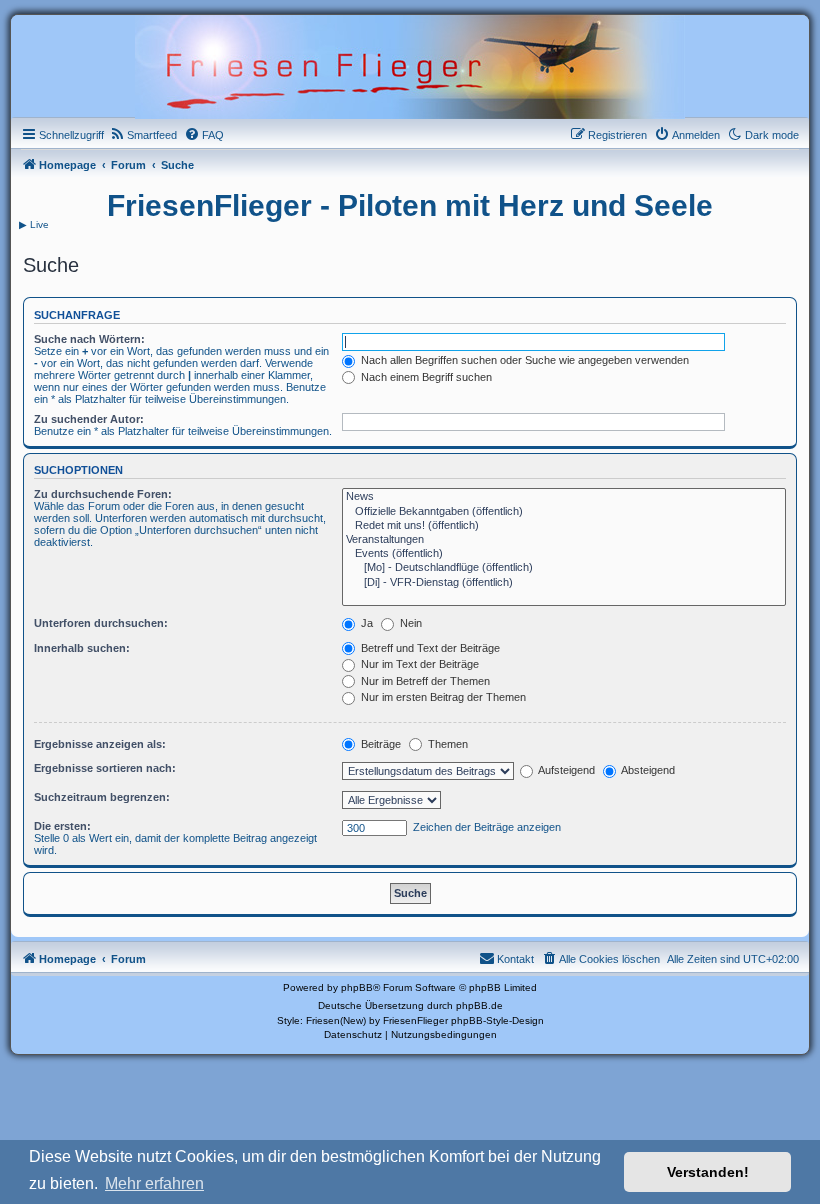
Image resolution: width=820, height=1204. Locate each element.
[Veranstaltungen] (564, 540)
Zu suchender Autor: (89, 419)
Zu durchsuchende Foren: (103, 494)
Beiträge (379, 744)
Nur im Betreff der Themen (424, 681)
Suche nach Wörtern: (89, 339)
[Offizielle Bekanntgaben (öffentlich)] (564, 512)
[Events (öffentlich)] (564, 554)
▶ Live (34, 224)
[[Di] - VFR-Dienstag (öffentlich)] (564, 583)
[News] (564, 497)
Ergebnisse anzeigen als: (100, 744)
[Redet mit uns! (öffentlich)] (564, 526)
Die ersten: (62, 826)
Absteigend (647, 770)
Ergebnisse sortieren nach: (105, 768)
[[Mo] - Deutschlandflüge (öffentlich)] (564, 568)
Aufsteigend (565, 770)
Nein (409, 623)
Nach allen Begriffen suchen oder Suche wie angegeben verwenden (523, 360)
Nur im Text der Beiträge (418, 664)
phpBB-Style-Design (497, 1020)
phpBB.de (479, 1005)
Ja (365, 623)
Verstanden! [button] (708, 1172)
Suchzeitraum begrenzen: (102, 797)
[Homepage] (410, 65)
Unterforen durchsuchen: (101, 623)
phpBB (357, 987)
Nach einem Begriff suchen (425, 377)
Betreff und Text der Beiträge (429, 648)
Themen (446, 744)
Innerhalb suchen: (82, 648)
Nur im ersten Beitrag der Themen (442, 697)
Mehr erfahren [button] (154, 1183)
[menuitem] (143, 135)
